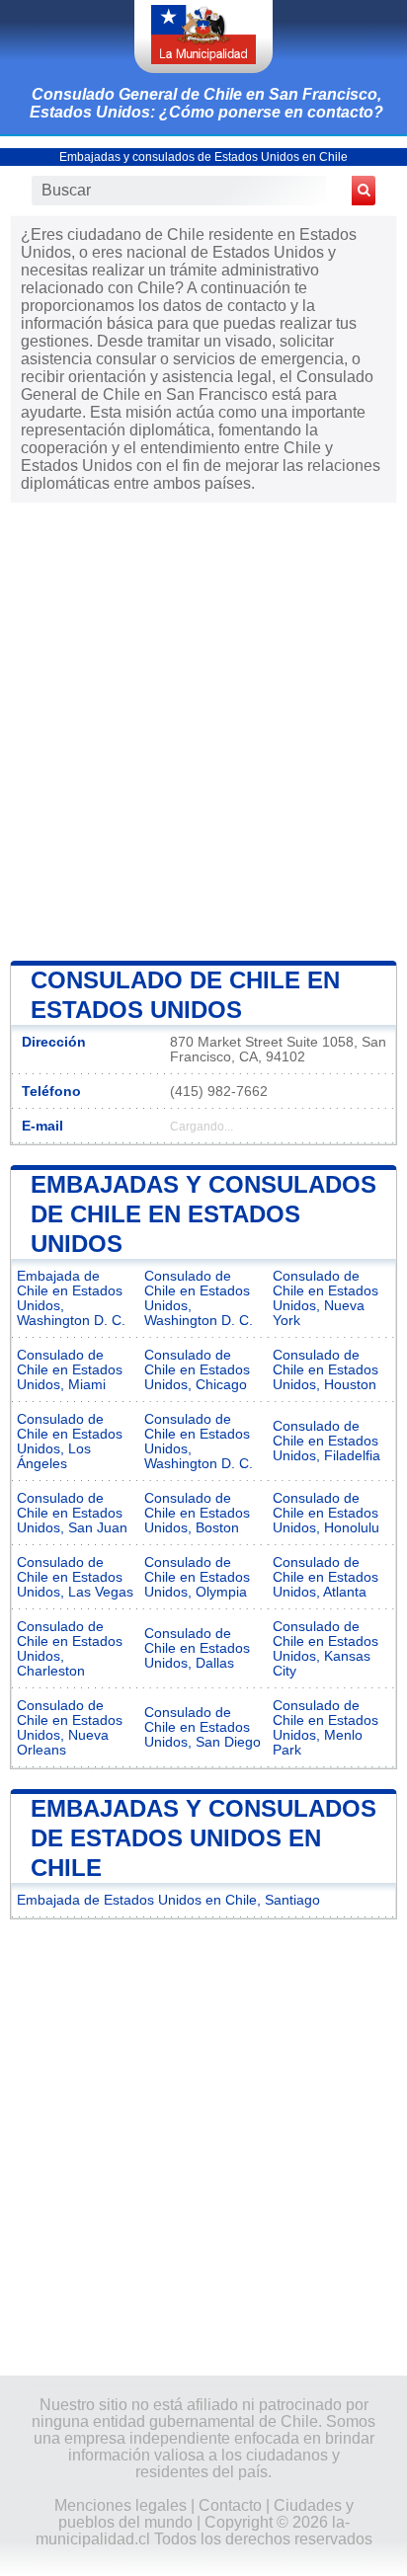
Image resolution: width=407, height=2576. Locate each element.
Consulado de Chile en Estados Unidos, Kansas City (326, 1649)
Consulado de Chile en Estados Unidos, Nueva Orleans (70, 1728)
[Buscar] (364, 191)
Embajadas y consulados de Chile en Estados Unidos (203, 1214)
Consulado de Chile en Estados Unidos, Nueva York (326, 1298)
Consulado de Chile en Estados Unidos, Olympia (197, 1577)
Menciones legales (121, 2505)
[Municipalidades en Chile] (203, 37)
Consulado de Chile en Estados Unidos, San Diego (203, 1727)
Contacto (230, 2505)
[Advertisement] (203, 730)
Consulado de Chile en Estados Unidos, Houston (326, 1370)
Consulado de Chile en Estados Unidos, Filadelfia (326, 1441)
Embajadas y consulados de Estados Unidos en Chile (203, 157)
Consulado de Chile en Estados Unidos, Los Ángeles (70, 1442)
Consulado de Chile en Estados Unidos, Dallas (197, 1648)
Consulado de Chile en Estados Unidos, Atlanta (326, 1577)
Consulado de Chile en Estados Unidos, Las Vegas (75, 1577)
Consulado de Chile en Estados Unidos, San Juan (72, 1513)
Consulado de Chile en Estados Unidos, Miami (70, 1370)
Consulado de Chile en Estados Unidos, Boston (197, 1513)
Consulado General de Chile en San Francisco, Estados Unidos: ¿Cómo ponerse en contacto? (206, 103)
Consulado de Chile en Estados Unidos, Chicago (197, 1370)
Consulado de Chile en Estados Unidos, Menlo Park (326, 1728)
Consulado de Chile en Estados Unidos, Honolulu (326, 1513)
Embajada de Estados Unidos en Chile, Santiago (168, 1900)
